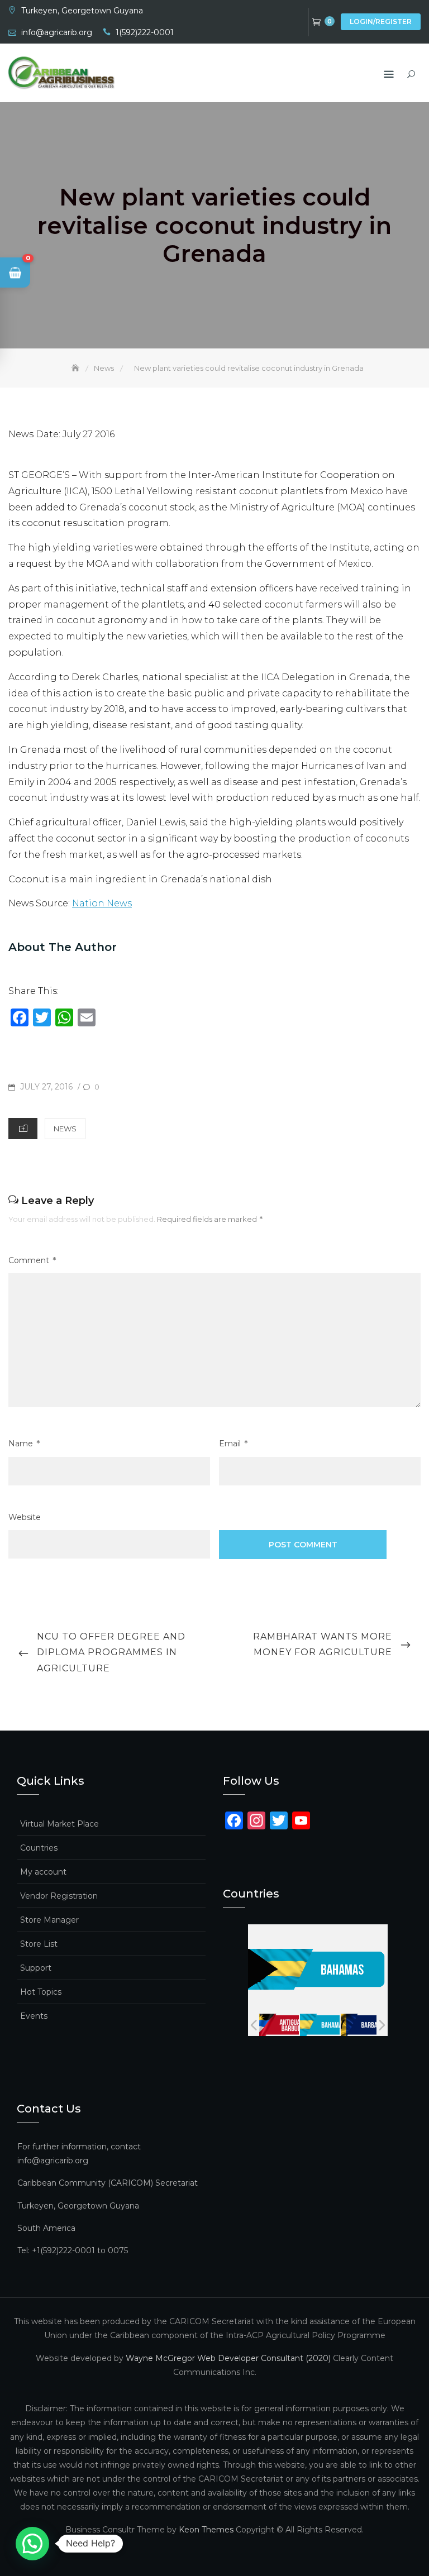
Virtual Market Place (59, 1824)
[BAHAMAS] (319, 2025)
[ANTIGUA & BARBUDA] (278, 2025)
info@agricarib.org (57, 32)
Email (233, 1444)
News (65, 1129)
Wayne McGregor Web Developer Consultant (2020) (228, 2358)
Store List (39, 1944)
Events (34, 2016)
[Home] (77, 368)
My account (43, 1872)
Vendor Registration (59, 1896)
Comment (32, 1260)
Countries (39, 1848)
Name (24, 1444)
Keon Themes (206, 2530)
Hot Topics (41, 1992)
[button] (15, 273)
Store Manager (49, 1920)
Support (36, 1968)
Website (25, 1517)
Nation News (102, 903)
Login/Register (381, 21)
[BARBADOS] (360, 2025)
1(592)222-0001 (145, 32)
